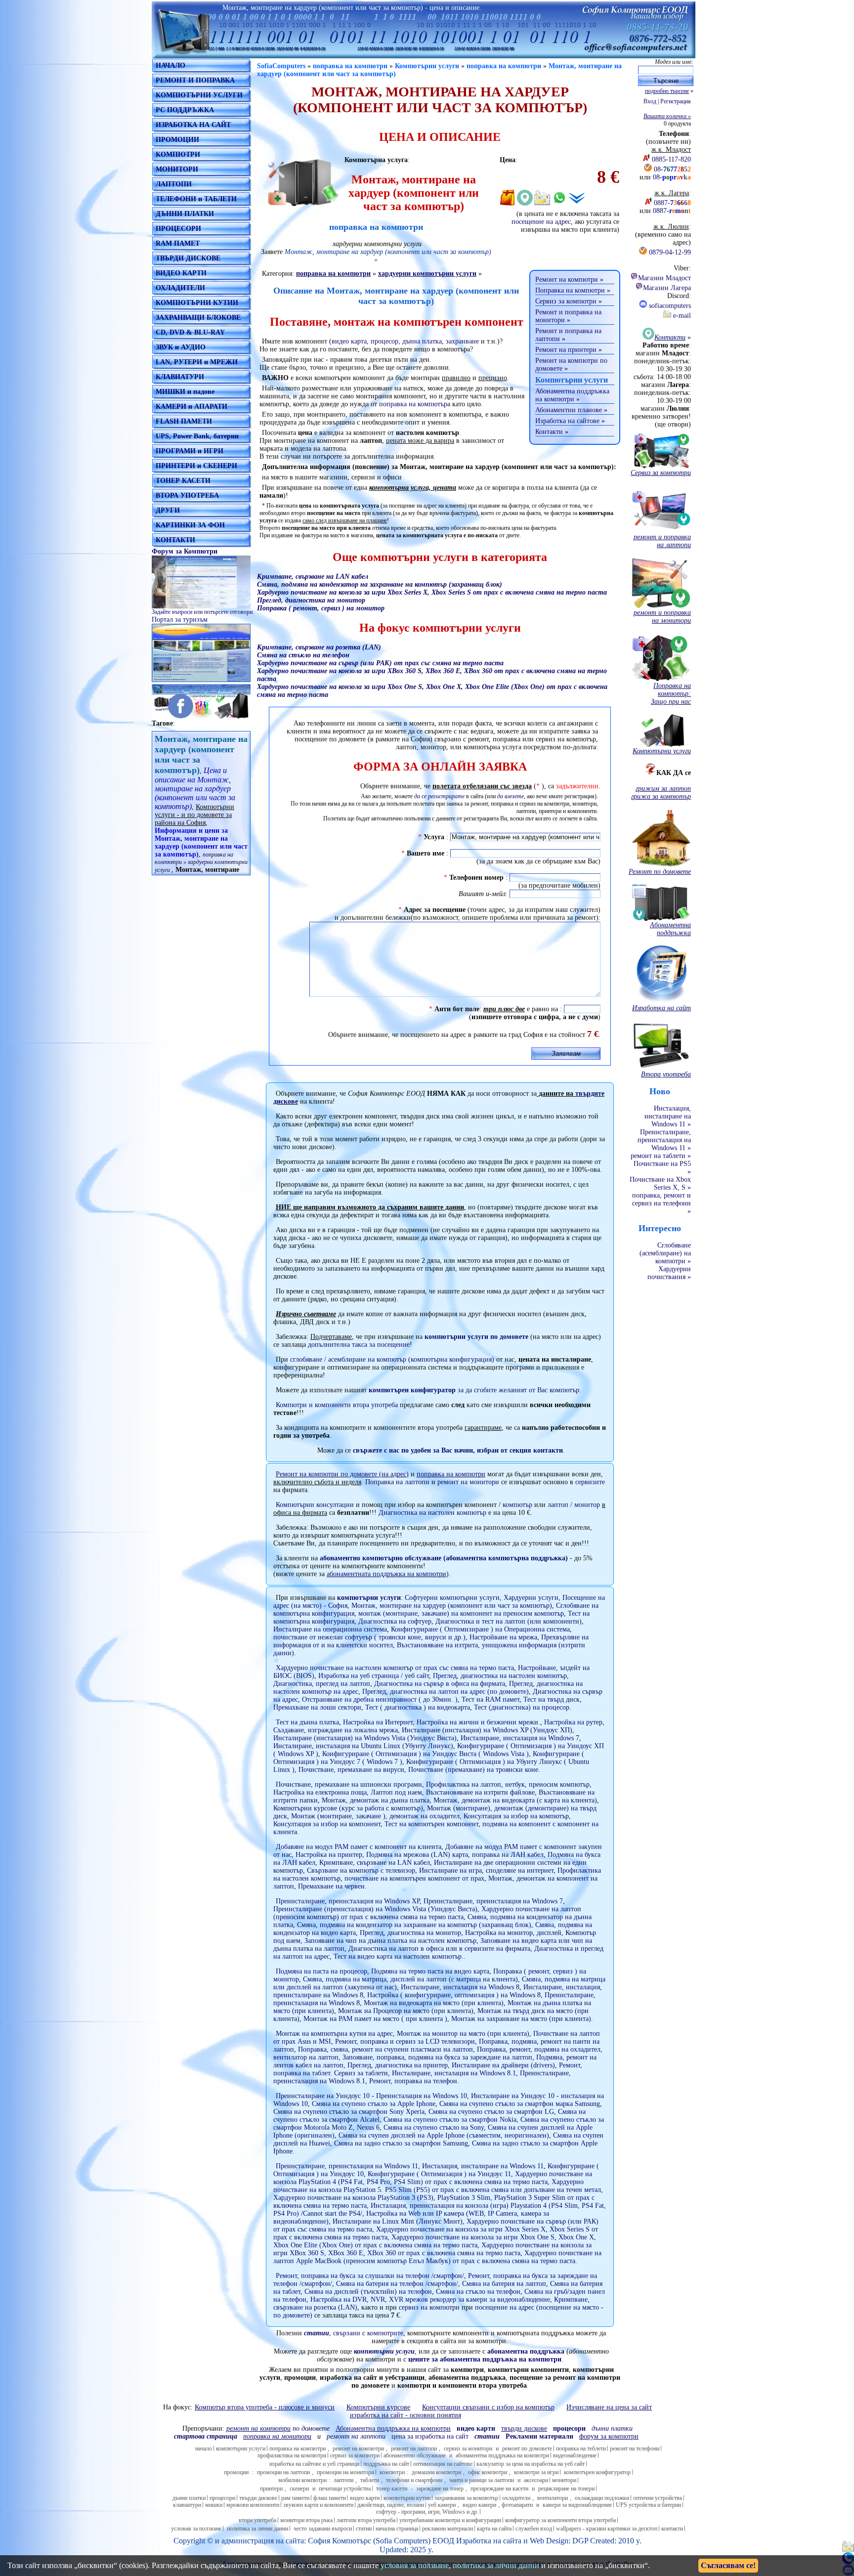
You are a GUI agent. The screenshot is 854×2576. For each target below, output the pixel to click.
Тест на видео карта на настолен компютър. (399, 1956)
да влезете (511, 796)
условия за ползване (196, 2529)
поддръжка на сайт (386, 2464)
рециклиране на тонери (566, 2489)
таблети (370, 2480)
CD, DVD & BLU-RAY (190, 332)
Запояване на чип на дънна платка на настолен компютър (390, 1941)
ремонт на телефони (635, 2448)
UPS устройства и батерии (648, 2505)
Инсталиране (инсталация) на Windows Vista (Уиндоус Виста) (365, 1738)
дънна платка (422, 341)
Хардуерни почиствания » (669, 1273)
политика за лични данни (257, 2529)
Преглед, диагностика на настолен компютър (500, 1676)
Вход (650, 101)
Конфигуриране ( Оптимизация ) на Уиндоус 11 (439, 2174)
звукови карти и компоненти (318, 2505)
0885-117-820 (671, 159)
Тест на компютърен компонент (431, 1824)
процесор (384, 341)
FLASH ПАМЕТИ (184, 421)
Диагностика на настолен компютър (432, 1513)
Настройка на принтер (329, 1855)
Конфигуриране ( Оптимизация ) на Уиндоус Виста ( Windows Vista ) (426, 1754)
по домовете (278, 2428)
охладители (516, 2498)
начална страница (397, 2529)
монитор (587, 1505)
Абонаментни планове (569, 410)
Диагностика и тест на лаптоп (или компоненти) (509, 1621)
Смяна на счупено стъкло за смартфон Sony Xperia (349, 2112)
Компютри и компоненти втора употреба (337, 1405)
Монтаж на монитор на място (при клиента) (463, 2034)
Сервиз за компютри (566, 301)
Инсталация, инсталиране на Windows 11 (483, 2166)
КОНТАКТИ (175, 540)
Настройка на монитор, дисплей (513, 1933)
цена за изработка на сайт (430, 2436)
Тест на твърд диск (552, 1699)
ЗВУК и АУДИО (181, 347)
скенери (299, 2489)
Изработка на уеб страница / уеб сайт (374, 1676)
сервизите (590, 1482)
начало (204, 2448)
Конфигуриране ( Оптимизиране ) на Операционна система (480, 1629)
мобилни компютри (302, 2480)
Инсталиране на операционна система (330, 1629)
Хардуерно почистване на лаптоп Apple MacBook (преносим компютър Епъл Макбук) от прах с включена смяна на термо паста (437, 2257)
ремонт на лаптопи (356, 2436)
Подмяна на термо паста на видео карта (430, 1971)
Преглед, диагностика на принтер (398, 2065)
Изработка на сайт (487, 2541)
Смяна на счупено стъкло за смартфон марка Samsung (520, 2104)
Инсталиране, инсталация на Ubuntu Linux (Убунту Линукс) (363, 1746)
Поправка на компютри (570, 290)
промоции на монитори (345, 2472)
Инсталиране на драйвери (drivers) (503, 2065)
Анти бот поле (457, 1009)
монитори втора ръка (306, 2520)
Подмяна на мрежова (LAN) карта (417, 1855)
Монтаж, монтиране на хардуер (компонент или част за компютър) (452, 1606)
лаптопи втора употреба (366, 2520)
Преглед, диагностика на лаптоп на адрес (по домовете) (446, 1692)
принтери (271, 2489)
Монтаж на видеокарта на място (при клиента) (434, 2003)
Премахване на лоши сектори (317, 1707)
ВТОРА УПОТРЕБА (187, 495)
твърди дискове (258, 2498)
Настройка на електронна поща (320, 1792)
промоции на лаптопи (283, 2472)
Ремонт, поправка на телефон (413, 2081)
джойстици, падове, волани (391, 2505)
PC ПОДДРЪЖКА (185, 110)
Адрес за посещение (435, 910)
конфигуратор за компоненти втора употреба (560, 2520)
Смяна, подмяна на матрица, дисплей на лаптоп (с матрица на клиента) (410, 1979)
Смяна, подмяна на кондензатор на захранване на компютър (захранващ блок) (414, 1925)
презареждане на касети (499, 2489)
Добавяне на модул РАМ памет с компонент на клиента (359, 1847)
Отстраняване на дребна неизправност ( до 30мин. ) (380, 1699)
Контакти (549, 432)
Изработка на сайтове (567, 421)
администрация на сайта (263, 2541)
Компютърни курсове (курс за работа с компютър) (348, 1808)
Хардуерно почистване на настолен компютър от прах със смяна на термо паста (395, 1668)
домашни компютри (436, 2472)
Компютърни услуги (427, 66)
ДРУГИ (168, 510)
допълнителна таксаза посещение (359, 1345)
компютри (392, 2472)
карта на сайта (494, 2529)
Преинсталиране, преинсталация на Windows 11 (347, 2166)
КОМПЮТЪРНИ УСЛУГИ (199, 95)
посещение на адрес (541, 222)
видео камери (479, 2505)
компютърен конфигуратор (597, 2472)
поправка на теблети (581, 2448)
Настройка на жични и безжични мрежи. (478, 1722)
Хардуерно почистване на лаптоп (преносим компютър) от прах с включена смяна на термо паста (427, 1913)
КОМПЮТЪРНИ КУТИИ (197, 303)
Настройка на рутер (573, 1722)
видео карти (365, 2498)
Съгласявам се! (728, 2565)
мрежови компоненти (253, 2505)
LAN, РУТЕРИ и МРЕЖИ (197, 362)
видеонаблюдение (575, 2455)
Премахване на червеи (331, 1886)
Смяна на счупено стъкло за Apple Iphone (374, 2104)
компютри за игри (536, 2472)
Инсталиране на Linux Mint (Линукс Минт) (398, 2221)
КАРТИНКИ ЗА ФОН (190, 525)
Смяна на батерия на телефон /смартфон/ (397, 2284)
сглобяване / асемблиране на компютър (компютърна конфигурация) (392, 1359)
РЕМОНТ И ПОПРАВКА (195, 80)
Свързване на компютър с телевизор (361, 1870)
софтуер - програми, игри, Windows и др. (427, 2512)
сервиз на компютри (429, 2307)
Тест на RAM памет (491, 1699)
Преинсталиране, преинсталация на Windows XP (348, 1901)
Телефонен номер (476, 878)
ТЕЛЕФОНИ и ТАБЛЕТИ (196, 199)
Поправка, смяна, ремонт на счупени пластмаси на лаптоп (385, 2049)
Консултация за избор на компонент (327, 1824)
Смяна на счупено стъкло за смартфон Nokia (450, 2120)
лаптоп (558, 1505)
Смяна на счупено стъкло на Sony (434, 2127)
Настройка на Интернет (378, 1722)
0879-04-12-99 (670, 252)
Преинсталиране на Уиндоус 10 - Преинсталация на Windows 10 (371, 2096)
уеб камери (442, 2505)
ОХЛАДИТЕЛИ (180, 288)
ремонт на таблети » (661, 1156)
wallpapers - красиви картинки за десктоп (607, 2529)
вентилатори (553, 2498)
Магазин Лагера (667, 288)
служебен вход (534, 2529)
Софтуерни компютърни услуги (452, 1598)
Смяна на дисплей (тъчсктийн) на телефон (368, 2292)
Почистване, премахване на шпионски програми (349, 1784)
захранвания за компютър (466, 2498)
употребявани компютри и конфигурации (450, 2520)
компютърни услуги (369, 1598)
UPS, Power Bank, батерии (197, 436)
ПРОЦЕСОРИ (178, 229)
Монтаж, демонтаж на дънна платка (376, 1800)
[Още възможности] (577, 198)
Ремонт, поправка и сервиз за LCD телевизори (405, 2041)
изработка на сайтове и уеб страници (314, 2464)
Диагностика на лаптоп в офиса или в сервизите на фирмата (439, 1949)
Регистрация (676, 101)
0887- (672, 203)
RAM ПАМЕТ (178, 243)
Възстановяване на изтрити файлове (480, 1792)
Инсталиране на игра (450, 1870)
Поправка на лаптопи (397, 1482)
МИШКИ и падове (185, 392)
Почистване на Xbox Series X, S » (660, 1183)
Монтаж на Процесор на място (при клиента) (406, 2011)
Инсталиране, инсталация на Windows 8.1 (454, 2073)
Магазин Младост (664, 278)
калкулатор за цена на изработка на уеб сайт (531, 2464)
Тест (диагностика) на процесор (522, 1707)
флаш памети (330, 2498)
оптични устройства (658, 2498)
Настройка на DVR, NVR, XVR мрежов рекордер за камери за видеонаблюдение (430, 2299)
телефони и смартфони (414, 2480)
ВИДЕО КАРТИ (181, 273)
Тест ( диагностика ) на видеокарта (418, 1707)
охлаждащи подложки (602, 2498)
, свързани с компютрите (354, 2333)
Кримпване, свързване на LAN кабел (375, 1863)
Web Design (549, 2541)
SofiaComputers (281, 66)
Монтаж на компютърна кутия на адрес (334, 2034)
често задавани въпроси (323, 2529)
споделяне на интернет (520, 1870)
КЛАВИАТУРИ (180, 377)
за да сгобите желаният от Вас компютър (474, 1390)
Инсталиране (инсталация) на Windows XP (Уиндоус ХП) (487, 1730)
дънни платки (189, 2498)
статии (364, 2529)
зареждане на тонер (440, 2489)
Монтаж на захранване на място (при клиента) (521, 2019)
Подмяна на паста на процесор (321, 1971)
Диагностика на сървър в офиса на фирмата (440, 1684)
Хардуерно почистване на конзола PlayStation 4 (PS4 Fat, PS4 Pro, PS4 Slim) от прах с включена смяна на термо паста (433, 2178)
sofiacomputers (669, 306)
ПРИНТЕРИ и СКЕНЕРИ (196, 466)
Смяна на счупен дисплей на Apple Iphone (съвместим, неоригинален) (444, 2135)
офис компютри (488, 2472)
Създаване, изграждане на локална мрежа (336, 1730)
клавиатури (187, 2505)
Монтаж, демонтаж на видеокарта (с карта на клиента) (515, 1800)
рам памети (295, 2498)
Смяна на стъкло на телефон (478, 2292)
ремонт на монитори (468, 1482)
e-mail (681, 316)
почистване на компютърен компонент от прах (414, 1878)
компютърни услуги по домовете (476, 1337)
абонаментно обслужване (415, 2455)
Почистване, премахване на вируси (351, 1770)
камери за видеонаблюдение (577, 2505)
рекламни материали (448, 2529)
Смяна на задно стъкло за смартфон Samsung (401, 2143)
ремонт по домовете (527, 2448)
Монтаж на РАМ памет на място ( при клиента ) (375, 2019)
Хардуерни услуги (531, 1598)
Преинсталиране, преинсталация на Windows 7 (493, 1901)
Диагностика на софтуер (395, 1621)
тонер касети (392, 2489)
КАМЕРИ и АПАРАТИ (192, 407)
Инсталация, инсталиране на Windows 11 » (668, 1116)
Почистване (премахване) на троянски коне (473, 1770)
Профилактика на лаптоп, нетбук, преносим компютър (508, 1784)
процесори (222, 2498)
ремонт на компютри (358, 2448)
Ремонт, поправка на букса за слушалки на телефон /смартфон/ (370, 2276)
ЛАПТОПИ (174, 184)
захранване (462, 341)
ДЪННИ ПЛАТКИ (185, 214)
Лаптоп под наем (396, 1792)
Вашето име (426, 853)
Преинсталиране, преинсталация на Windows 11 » (664, 1140)
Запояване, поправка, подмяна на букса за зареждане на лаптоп (437, 2057)
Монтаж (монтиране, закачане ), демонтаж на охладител (375, 1816)
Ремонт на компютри (567, 279)
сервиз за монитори (468, 2448)
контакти (672, 2529)
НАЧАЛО (171, 65)
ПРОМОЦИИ (177, 140)
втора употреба (257, 2520)
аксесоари (536, 2480)
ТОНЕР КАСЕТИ (183, 481)
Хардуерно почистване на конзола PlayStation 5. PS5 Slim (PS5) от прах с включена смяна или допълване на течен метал (437, 2186)
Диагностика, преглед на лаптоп (322, 1684)
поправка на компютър (413, 404)
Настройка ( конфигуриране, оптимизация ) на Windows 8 (454, 1995)
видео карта (349, 341)
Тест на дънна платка (307, 1722)
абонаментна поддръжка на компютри (502, 2455)
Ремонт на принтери (566, 350)
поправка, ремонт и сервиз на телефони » (662, 1203)
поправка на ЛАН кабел (508, 1855)
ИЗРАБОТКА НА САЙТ (193, 125)
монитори (564, 2480)
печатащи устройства (345, 2489)
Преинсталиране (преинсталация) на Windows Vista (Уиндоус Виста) (375, 1909)
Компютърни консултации (315, 1505)
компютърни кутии (407, 2498)
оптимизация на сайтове (443, 2464)
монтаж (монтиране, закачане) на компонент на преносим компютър (461, 1613)
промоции (236, 2472)
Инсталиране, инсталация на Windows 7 (520, 1738)
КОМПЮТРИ (178, 154)
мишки (214, 2505)
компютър (517, 1505)
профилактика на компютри (292, 2455)
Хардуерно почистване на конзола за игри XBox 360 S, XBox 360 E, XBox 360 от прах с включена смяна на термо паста (432, 2249)
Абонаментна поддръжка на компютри (572, 395)
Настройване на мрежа (503, 1637)
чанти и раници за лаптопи (482, 2480)
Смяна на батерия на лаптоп (504, 2284)
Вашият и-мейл (482, 894)
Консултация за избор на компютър (516, 1816)
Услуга (434, 837)
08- (672, 169)
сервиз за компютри (355, 2455)
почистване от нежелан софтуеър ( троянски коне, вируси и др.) (369, 1637)
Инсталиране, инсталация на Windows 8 (460, 1987)
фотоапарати (517, 2505)
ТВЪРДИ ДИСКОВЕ (188, 258)
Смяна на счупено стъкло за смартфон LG (491, 2112)
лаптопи (343, 2480)
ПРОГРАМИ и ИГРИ (190, 451)
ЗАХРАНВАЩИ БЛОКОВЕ (198, 318)
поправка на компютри (350, 66)
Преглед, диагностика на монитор (410, 1933)
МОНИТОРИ (177, 169)
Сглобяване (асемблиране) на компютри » (665, 1253)
